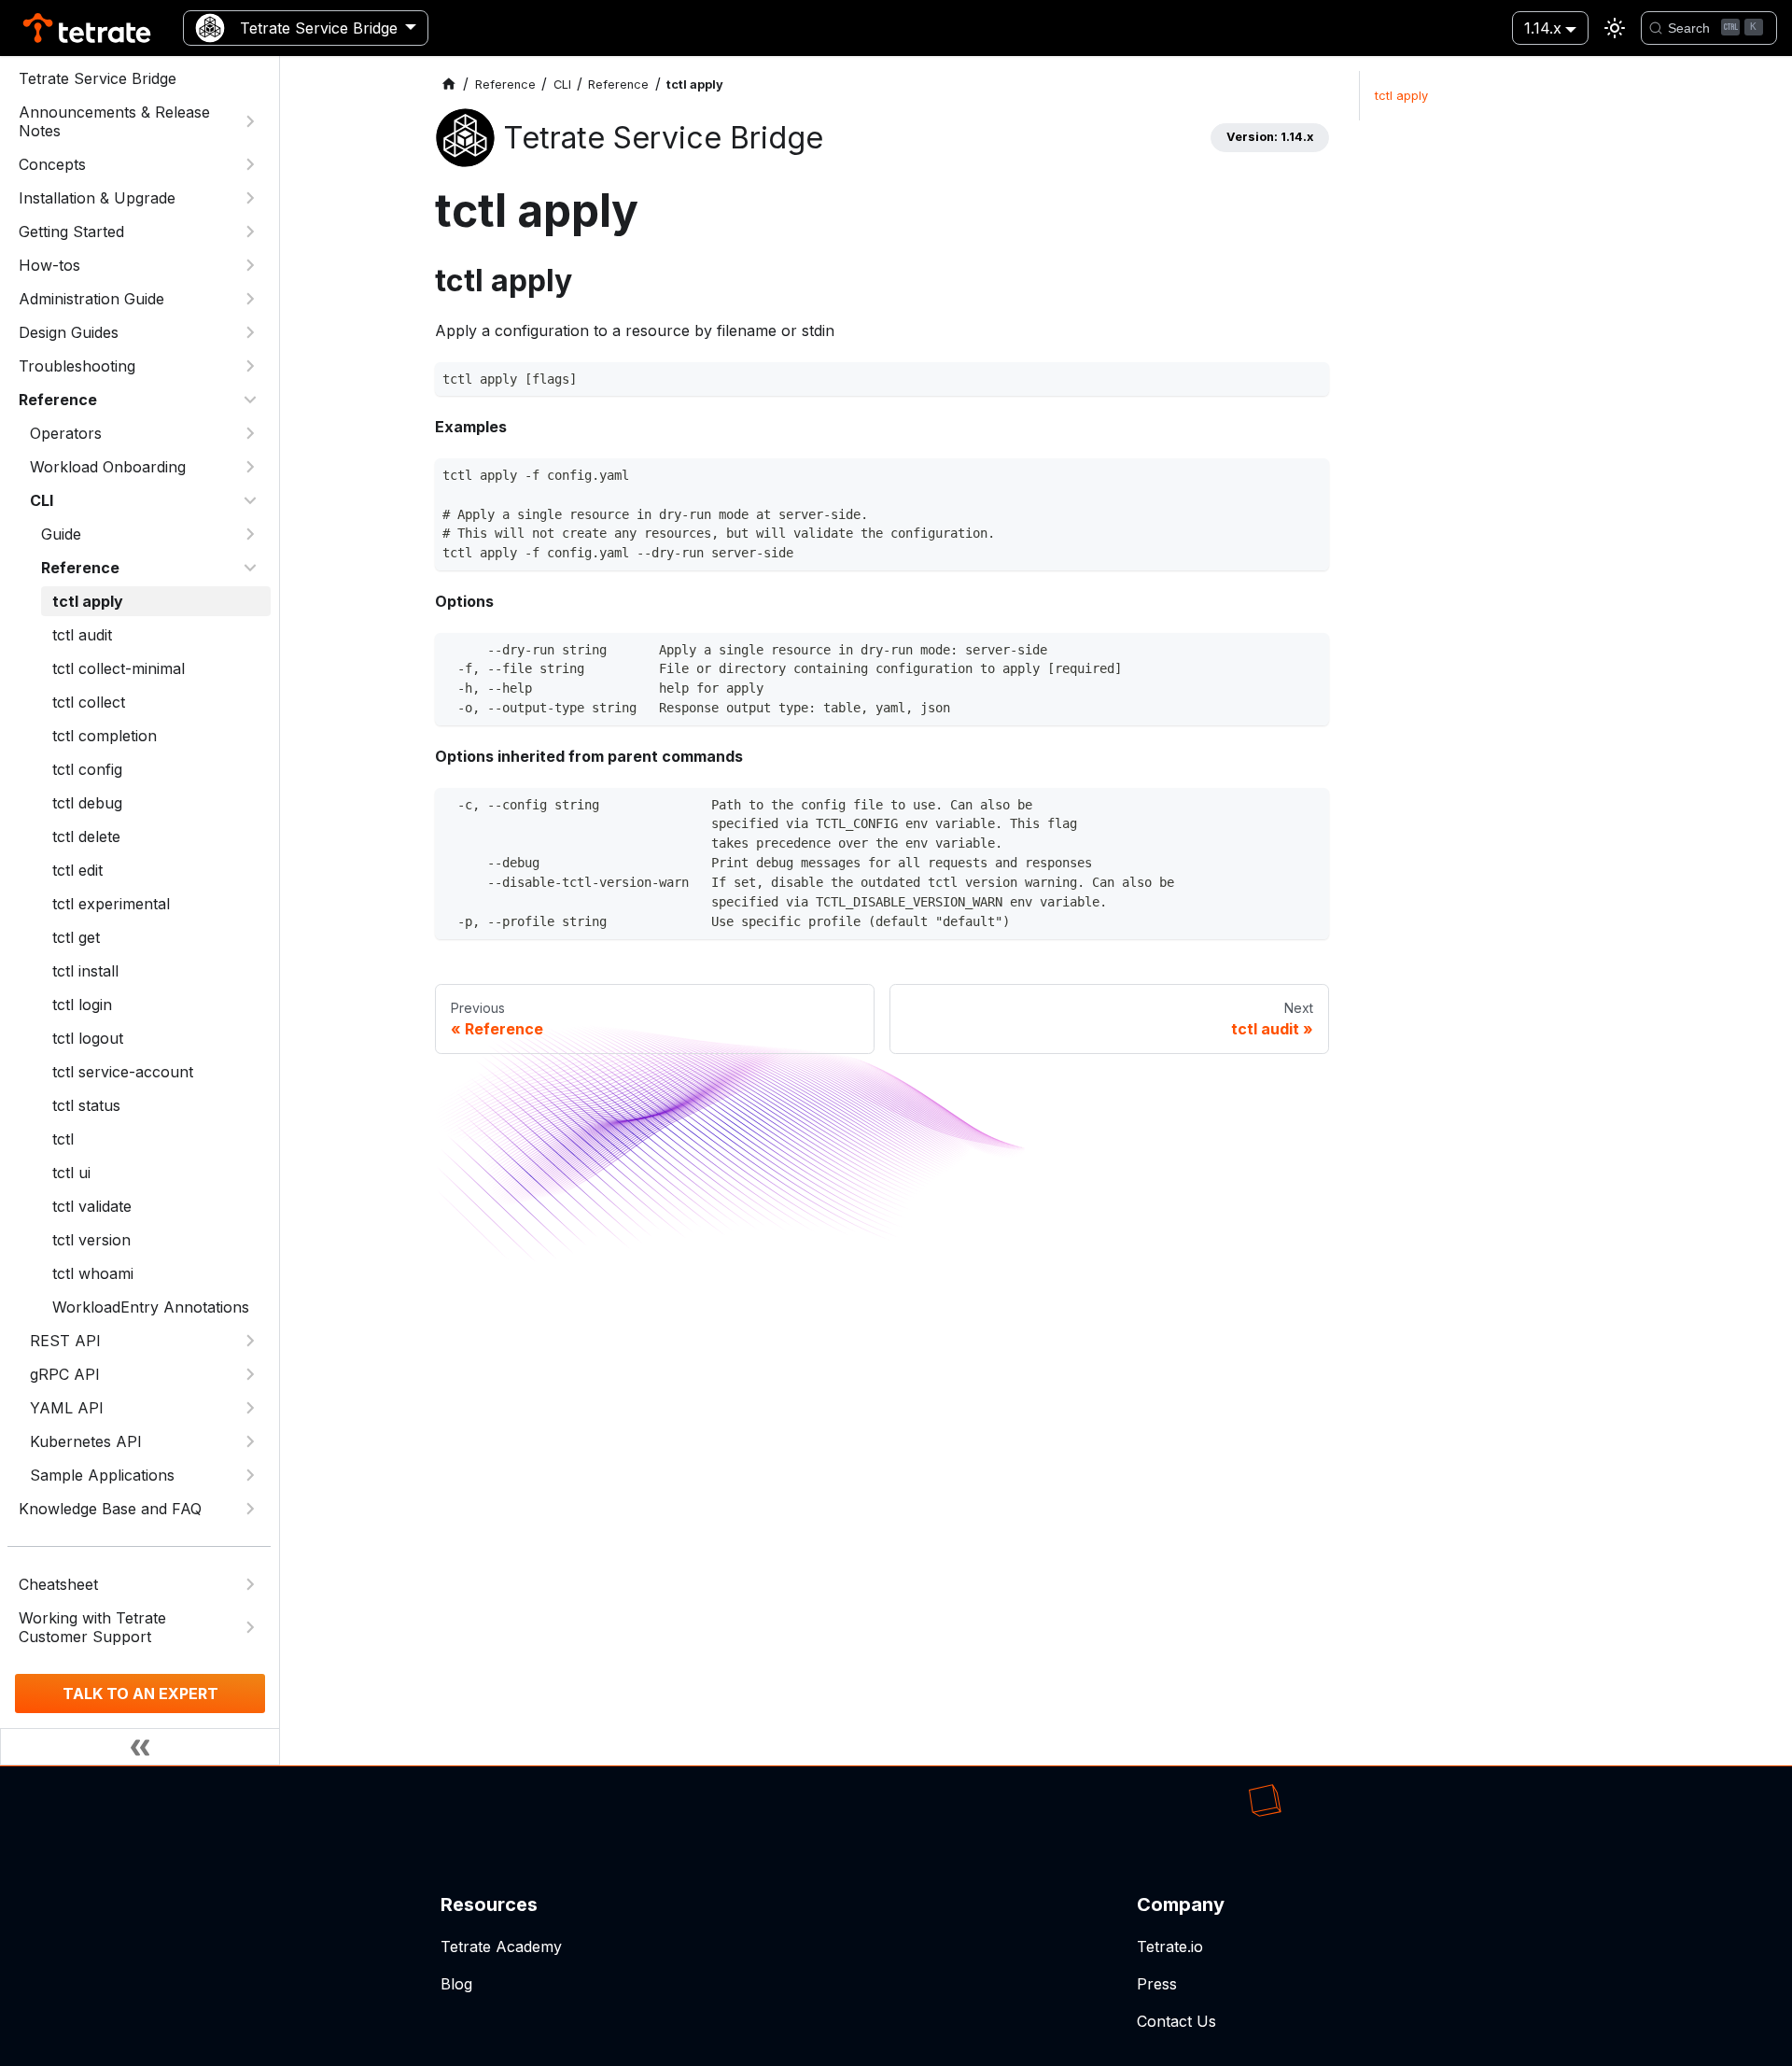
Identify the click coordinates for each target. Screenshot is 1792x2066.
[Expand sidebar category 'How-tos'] (250, 265)
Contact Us (1176, 2021)
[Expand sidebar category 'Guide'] (250, 534)
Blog (456, 1984)
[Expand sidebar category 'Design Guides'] (250, 332)
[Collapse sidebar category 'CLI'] (250, 500)
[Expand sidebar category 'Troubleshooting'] (250, 366)
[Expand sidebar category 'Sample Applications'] (250, 1475)
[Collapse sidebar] (140, 1747)
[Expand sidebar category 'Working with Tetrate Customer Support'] (250, 1627)
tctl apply (1401, 96)
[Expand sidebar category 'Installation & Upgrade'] (250, 198)
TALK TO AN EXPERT (140, 1694)
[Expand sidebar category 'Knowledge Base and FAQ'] (250, 1509)
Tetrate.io (1170, 1947)
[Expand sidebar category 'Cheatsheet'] (250, 1584)
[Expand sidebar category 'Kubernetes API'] (250, 1441)
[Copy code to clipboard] (1310, 381)
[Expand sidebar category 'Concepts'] (250, 164)
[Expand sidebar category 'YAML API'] (250, 1408)
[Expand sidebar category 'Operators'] (250, 433)
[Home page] (449, 84)
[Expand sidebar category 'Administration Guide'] (250, 299)
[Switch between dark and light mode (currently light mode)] (1615, 28)
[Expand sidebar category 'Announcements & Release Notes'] (250, 121)
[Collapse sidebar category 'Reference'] (250, 400)
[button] (145, 1341)
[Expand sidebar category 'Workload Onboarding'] (250, 467)
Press (1157, 1984)
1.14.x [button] (1543, 28)
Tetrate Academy (501, 1947)
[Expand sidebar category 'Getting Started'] (250, 232)
